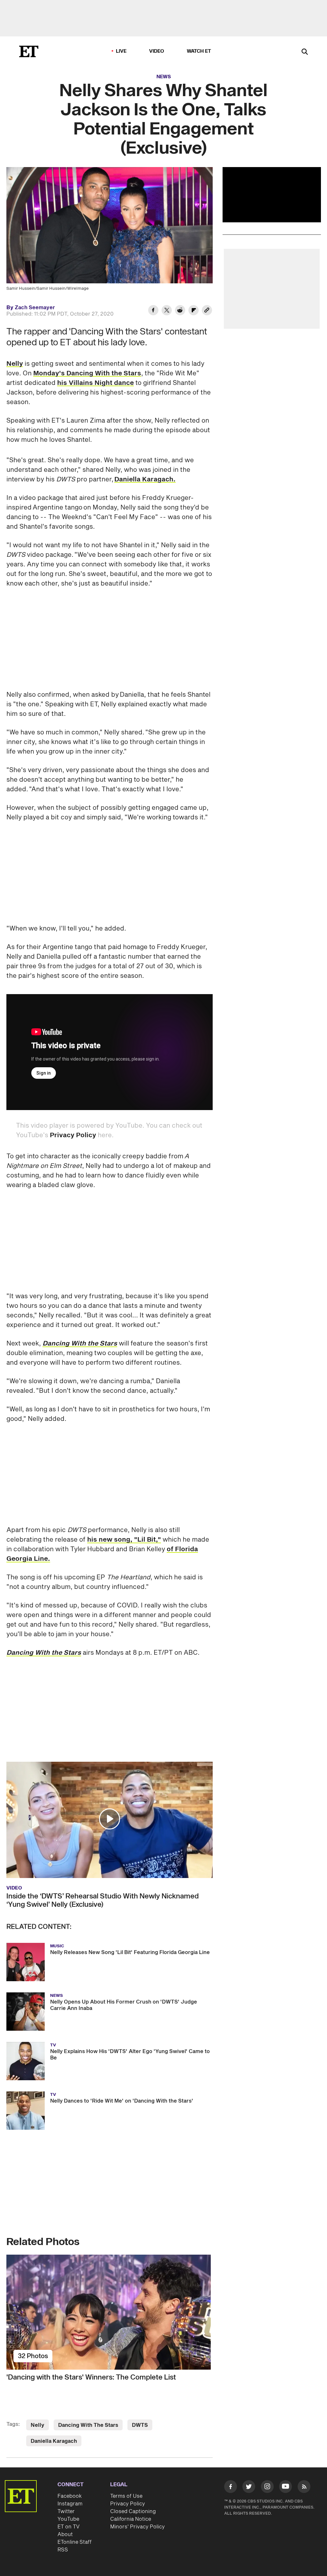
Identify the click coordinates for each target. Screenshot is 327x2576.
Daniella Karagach (54, 2441)
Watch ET (199, 51)
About (65, 2534)
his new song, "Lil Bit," (124, 1540)
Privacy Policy (73, 1135)
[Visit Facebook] (231, 2488)
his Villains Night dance (95, 383)
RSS (63, 2550)
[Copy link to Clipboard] (207, 311)
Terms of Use (126, 2496)
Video (157, 51)
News (164, 77)
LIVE (121, 51)
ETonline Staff (75, 2542)
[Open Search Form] (305, 52)
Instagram (70, 2504)
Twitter (66, 2511)
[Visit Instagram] (267, 2488)
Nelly (15, 364)
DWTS (140, 2425)
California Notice (131, 2519)
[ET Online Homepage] (29, 51)
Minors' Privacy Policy (137, 2527)
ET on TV (68, 2527)
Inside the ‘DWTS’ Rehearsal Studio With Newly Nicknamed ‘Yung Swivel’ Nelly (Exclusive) (103, 1900)
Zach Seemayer (35, 308)
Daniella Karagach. (145, 479)
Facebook (70, 2496)
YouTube (68, 2519)
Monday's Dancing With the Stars (87, 373)
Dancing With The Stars (88, 2425)
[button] (110, 1819)
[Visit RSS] (304, 2488)
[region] (272, 195)
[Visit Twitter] (249, 2488)
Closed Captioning (133, 2511)
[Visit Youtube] (285, 2487)
